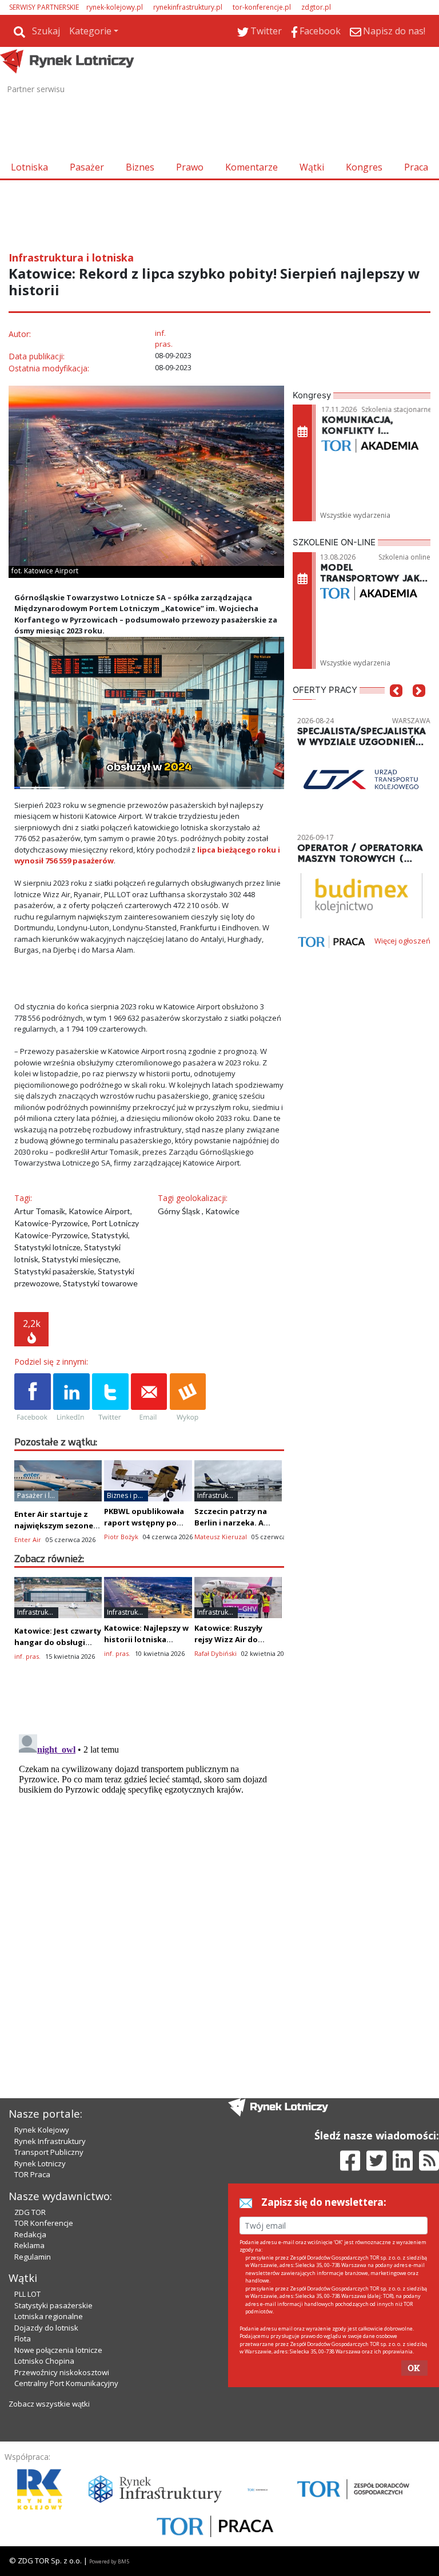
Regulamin (33, 2257)
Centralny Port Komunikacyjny (66, 2383)
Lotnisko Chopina (44, 2361)
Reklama (29, 2245)
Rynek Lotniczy (40, 2163)
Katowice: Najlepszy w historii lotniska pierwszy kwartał (146, 1639)
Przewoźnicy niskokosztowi (62, 2372)
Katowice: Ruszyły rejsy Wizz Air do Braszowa (228, 1639)
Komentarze (252, 167)
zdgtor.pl (316, 7)
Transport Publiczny (49, 2152)
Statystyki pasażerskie (53, 2305)
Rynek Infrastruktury (50, 2141)
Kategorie (90, 31)
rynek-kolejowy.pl (115, 7)
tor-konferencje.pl (262, 7)
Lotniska (29, 167)
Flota (23, 2339)
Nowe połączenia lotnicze (58, 2350)
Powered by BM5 (109, 2561)
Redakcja (30, 2234)
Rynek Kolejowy (42, 2130)
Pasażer (87, 167)
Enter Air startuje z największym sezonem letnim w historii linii (57, 1525)
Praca (416, 167)
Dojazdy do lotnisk (46, 2328)
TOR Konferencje (44, 2223)
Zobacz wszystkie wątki (49, 2404)
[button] (396, 708)
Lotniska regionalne (49, 2316)
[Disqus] (149, 1873)
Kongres (364, 167)
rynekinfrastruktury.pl (188, 7)
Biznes (140, 167)
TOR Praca (32, 2174)
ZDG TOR (30, 2212)
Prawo (190, 167)
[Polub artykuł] (33, 1398)
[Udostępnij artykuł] (71, 1398)
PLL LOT (27, 2294)
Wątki (312, 167)
